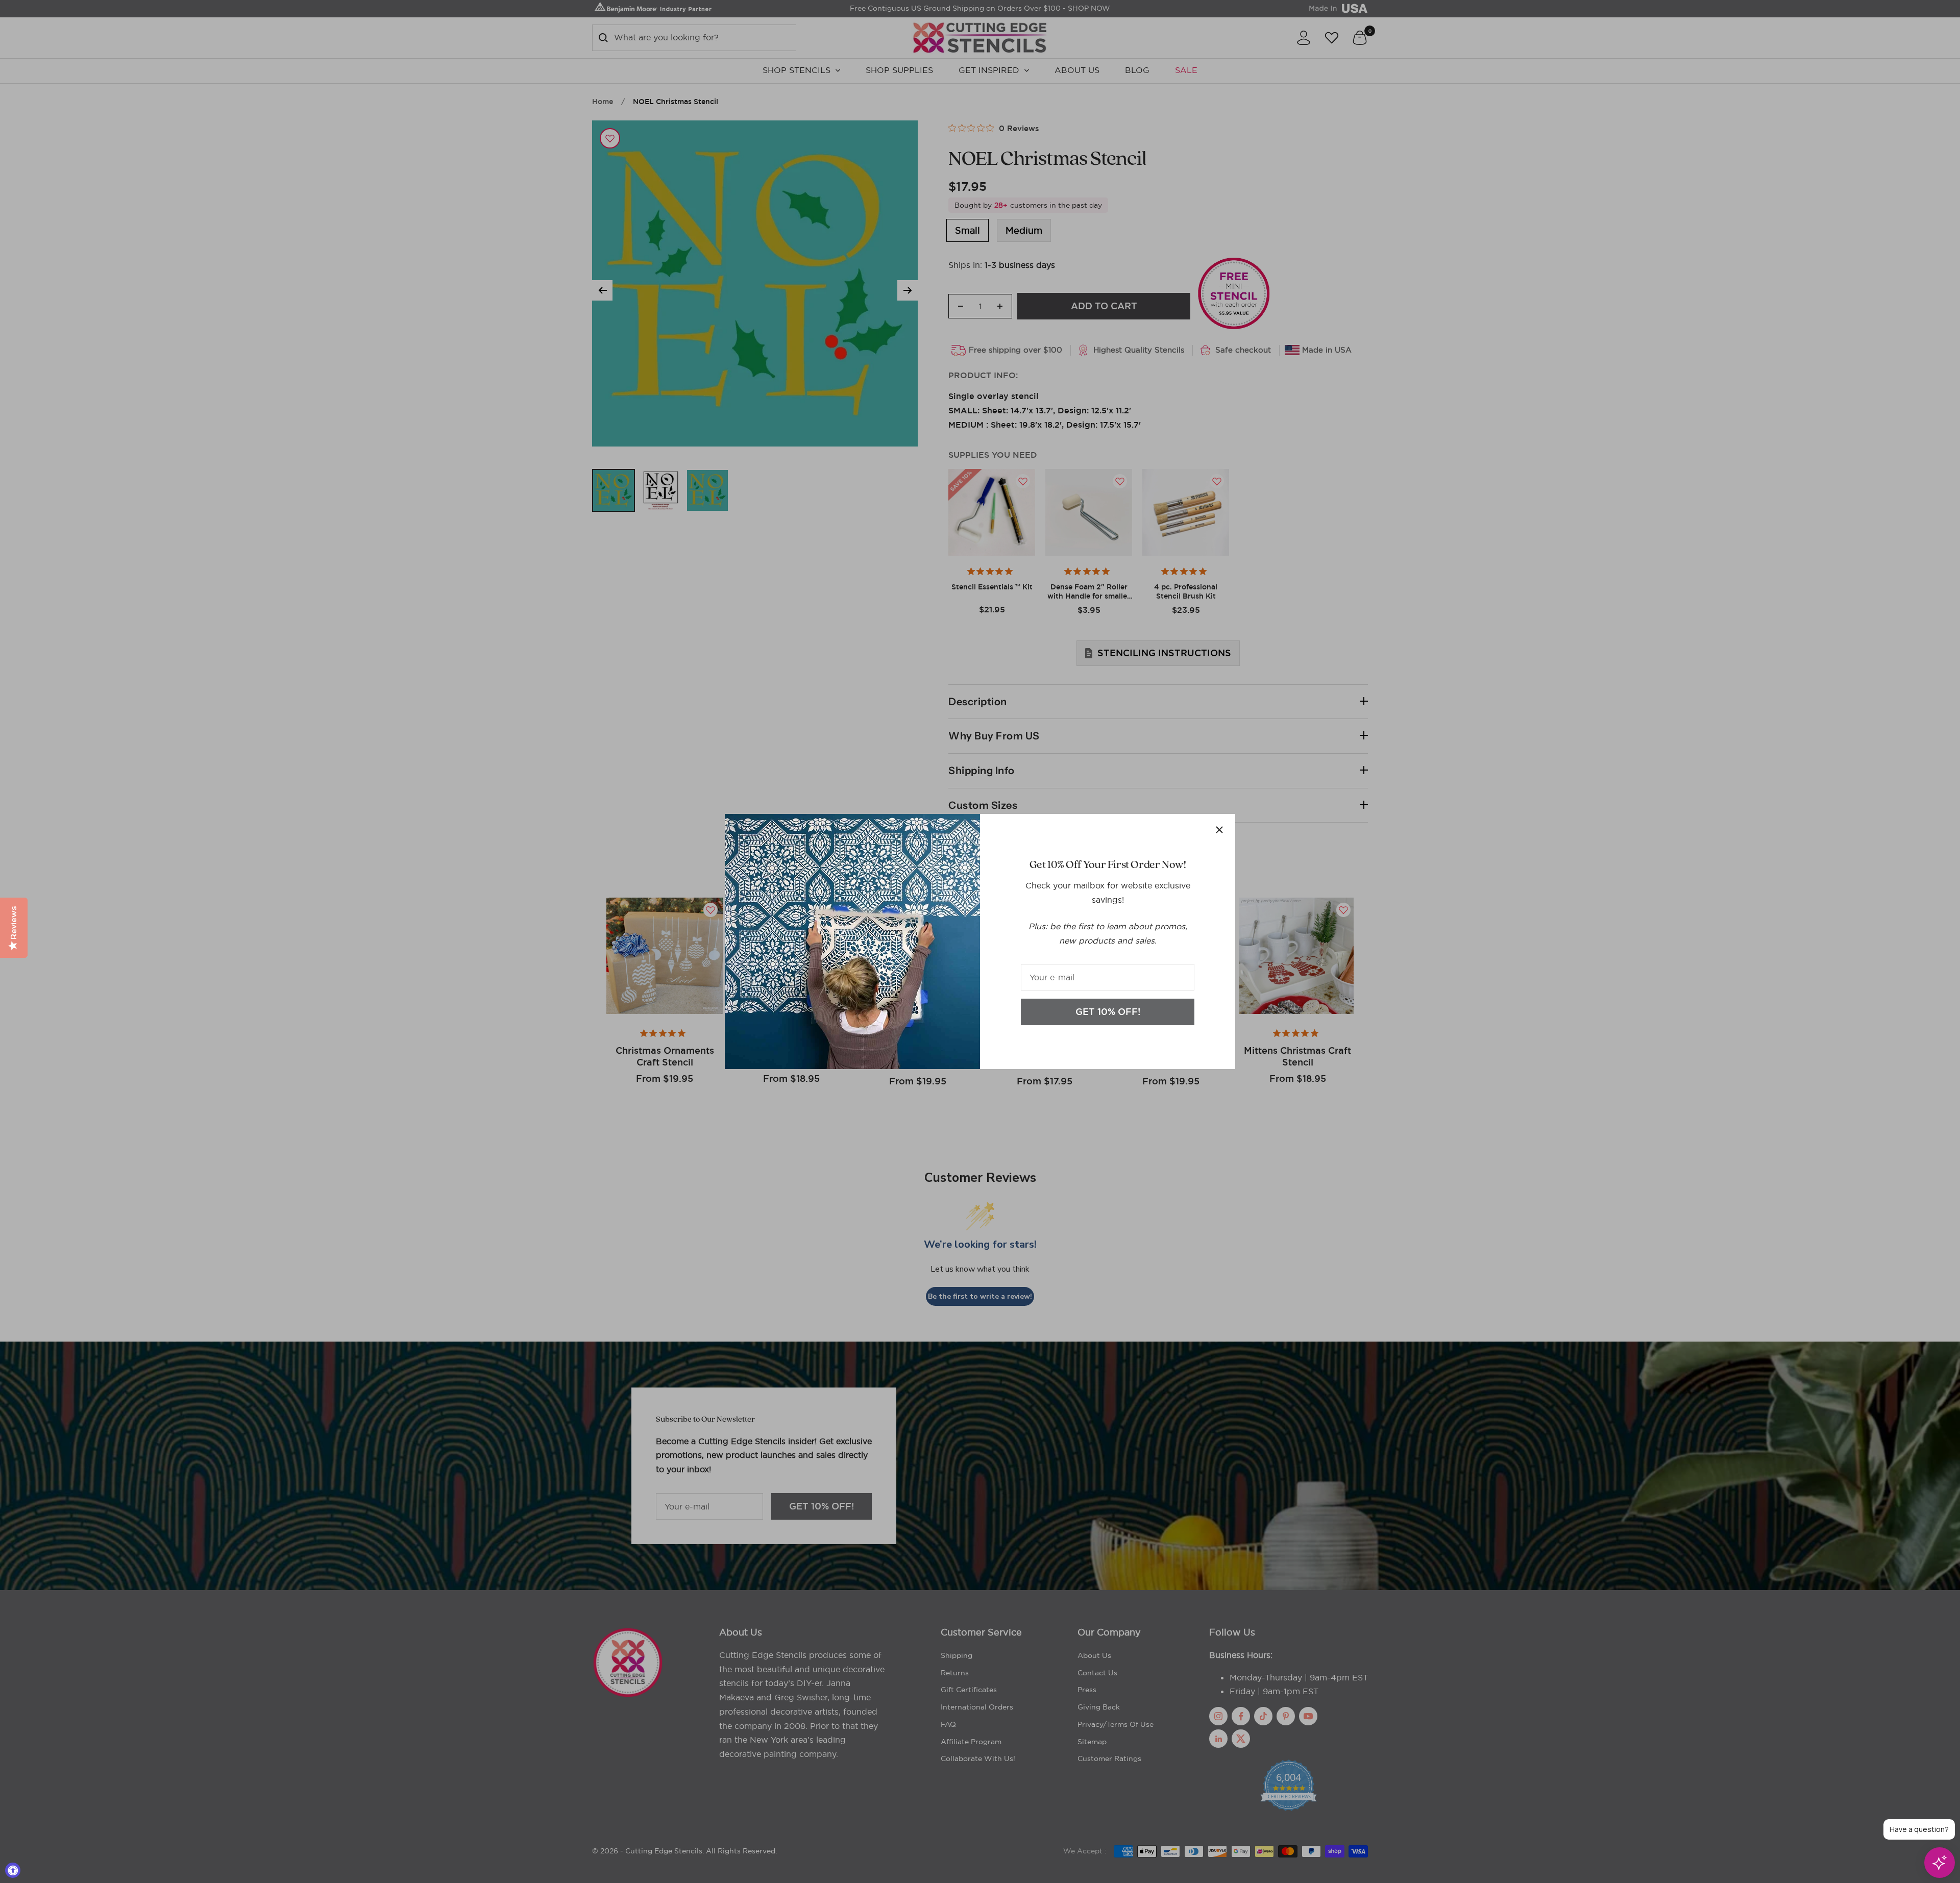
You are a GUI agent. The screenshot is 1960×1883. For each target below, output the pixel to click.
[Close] (1219, 830)
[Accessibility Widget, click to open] (13, 1870)
